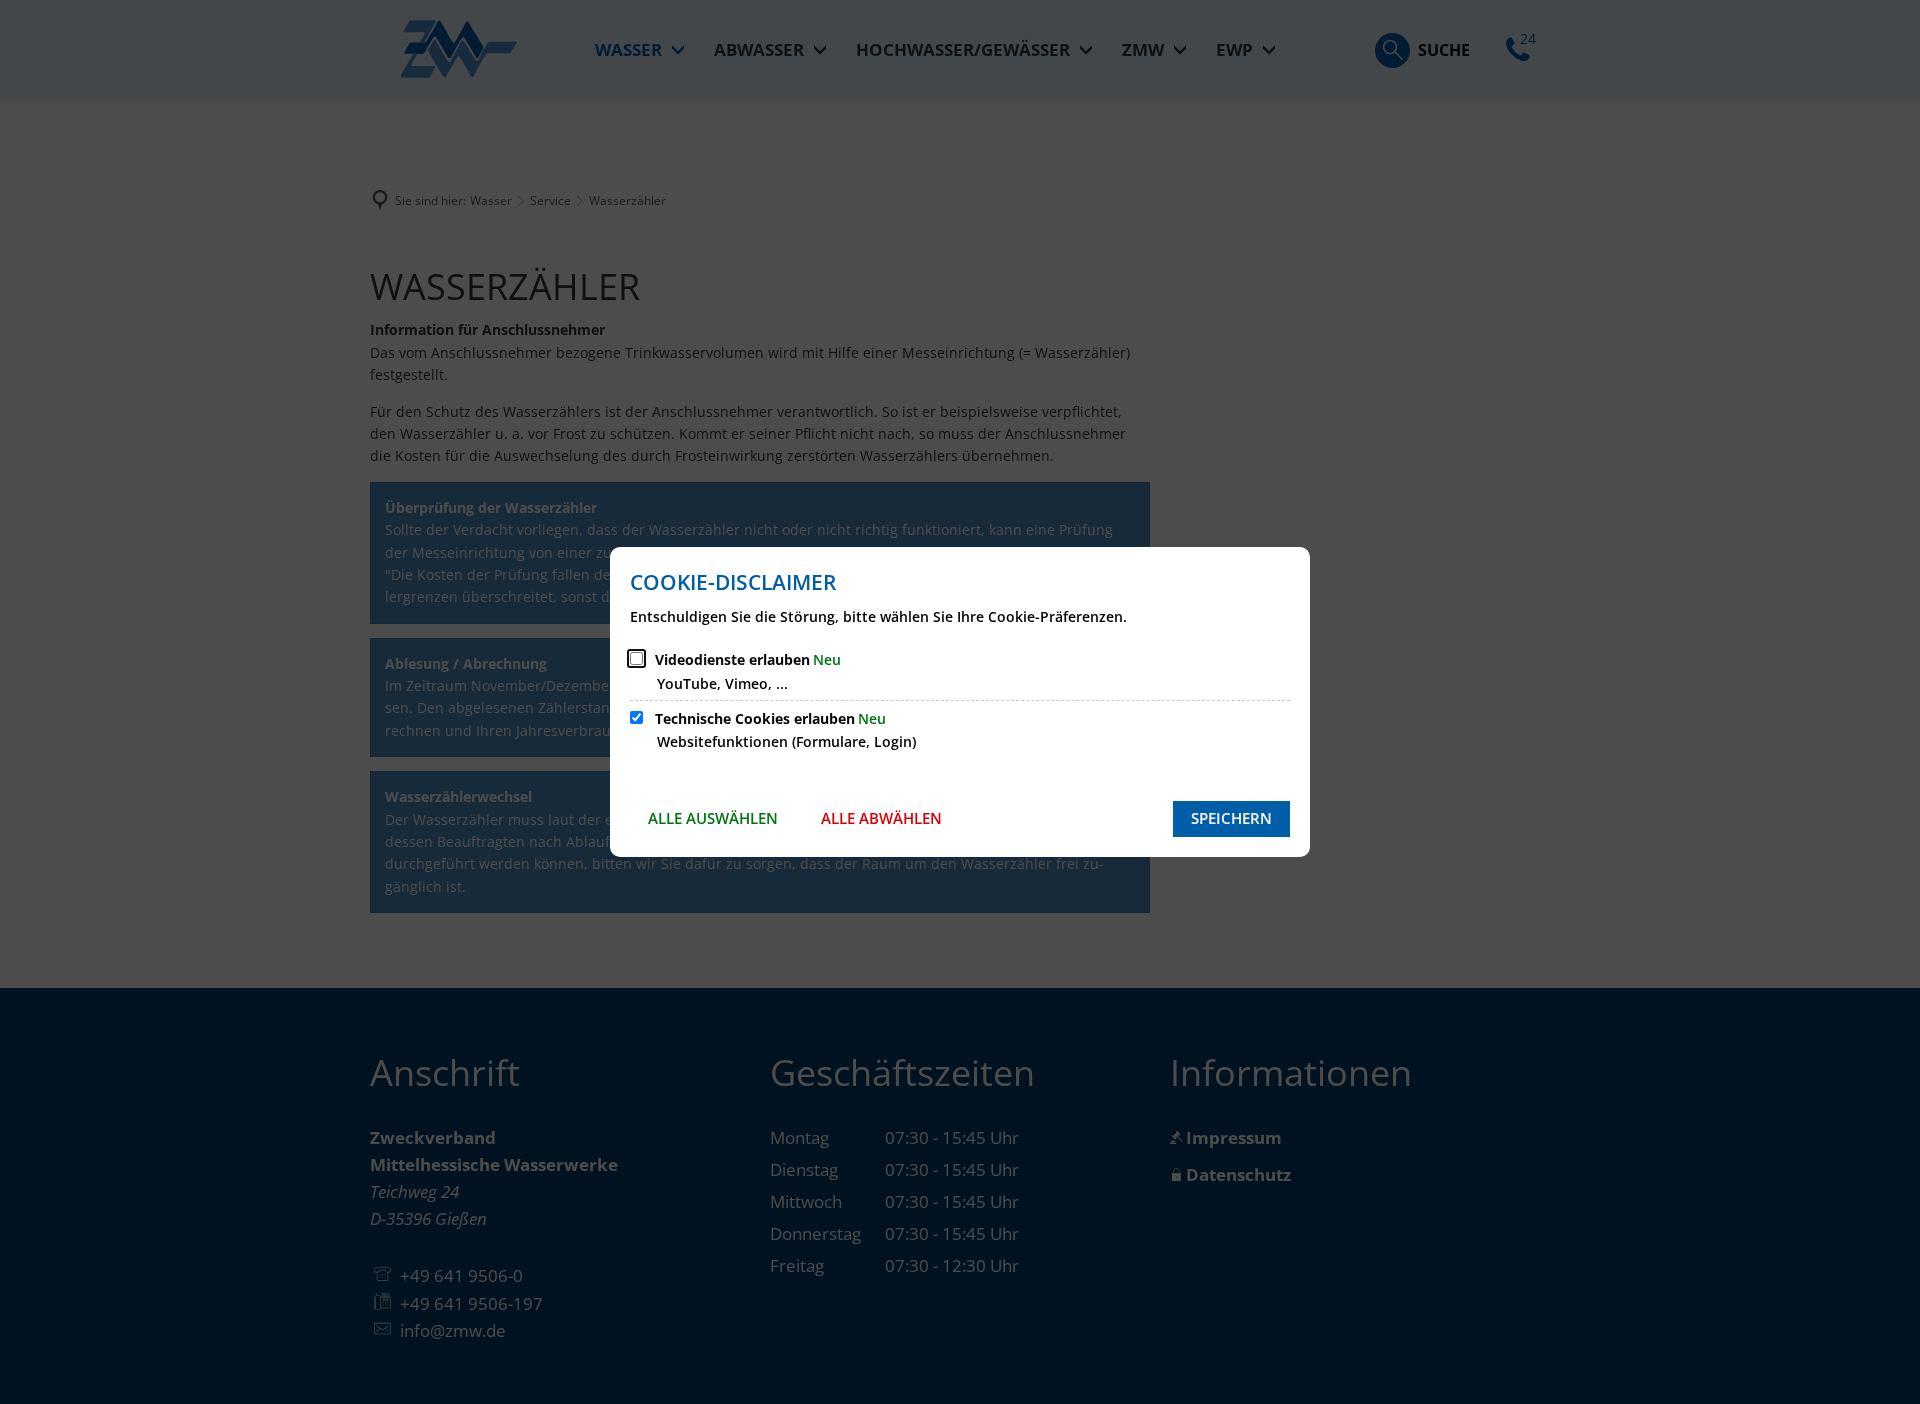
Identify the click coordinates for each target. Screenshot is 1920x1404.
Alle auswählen (713, 818)
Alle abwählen (881, 818)
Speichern (1231, 818)
